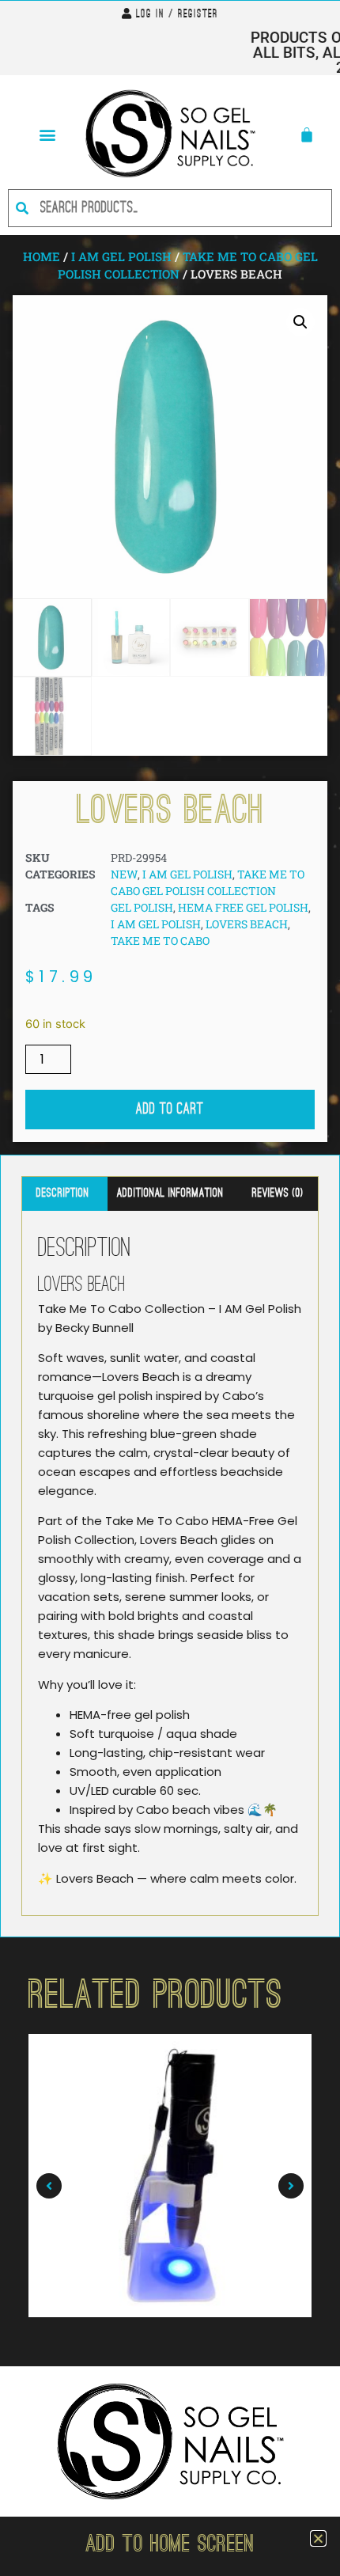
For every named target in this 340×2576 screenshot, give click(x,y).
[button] (47, 134)
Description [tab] (63, 1193)
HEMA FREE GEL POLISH (243, 907)
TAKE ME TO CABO (160, 941)
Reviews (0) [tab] (278, 1193)
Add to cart (170, 1110)
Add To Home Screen (170, 2546)
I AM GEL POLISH (121, 256)
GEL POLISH (142, 907)
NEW (124, 874)
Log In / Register (177, 15)
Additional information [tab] (170, 1193)
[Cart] (307, 135)
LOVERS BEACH (247, 924)
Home (42, 256)
